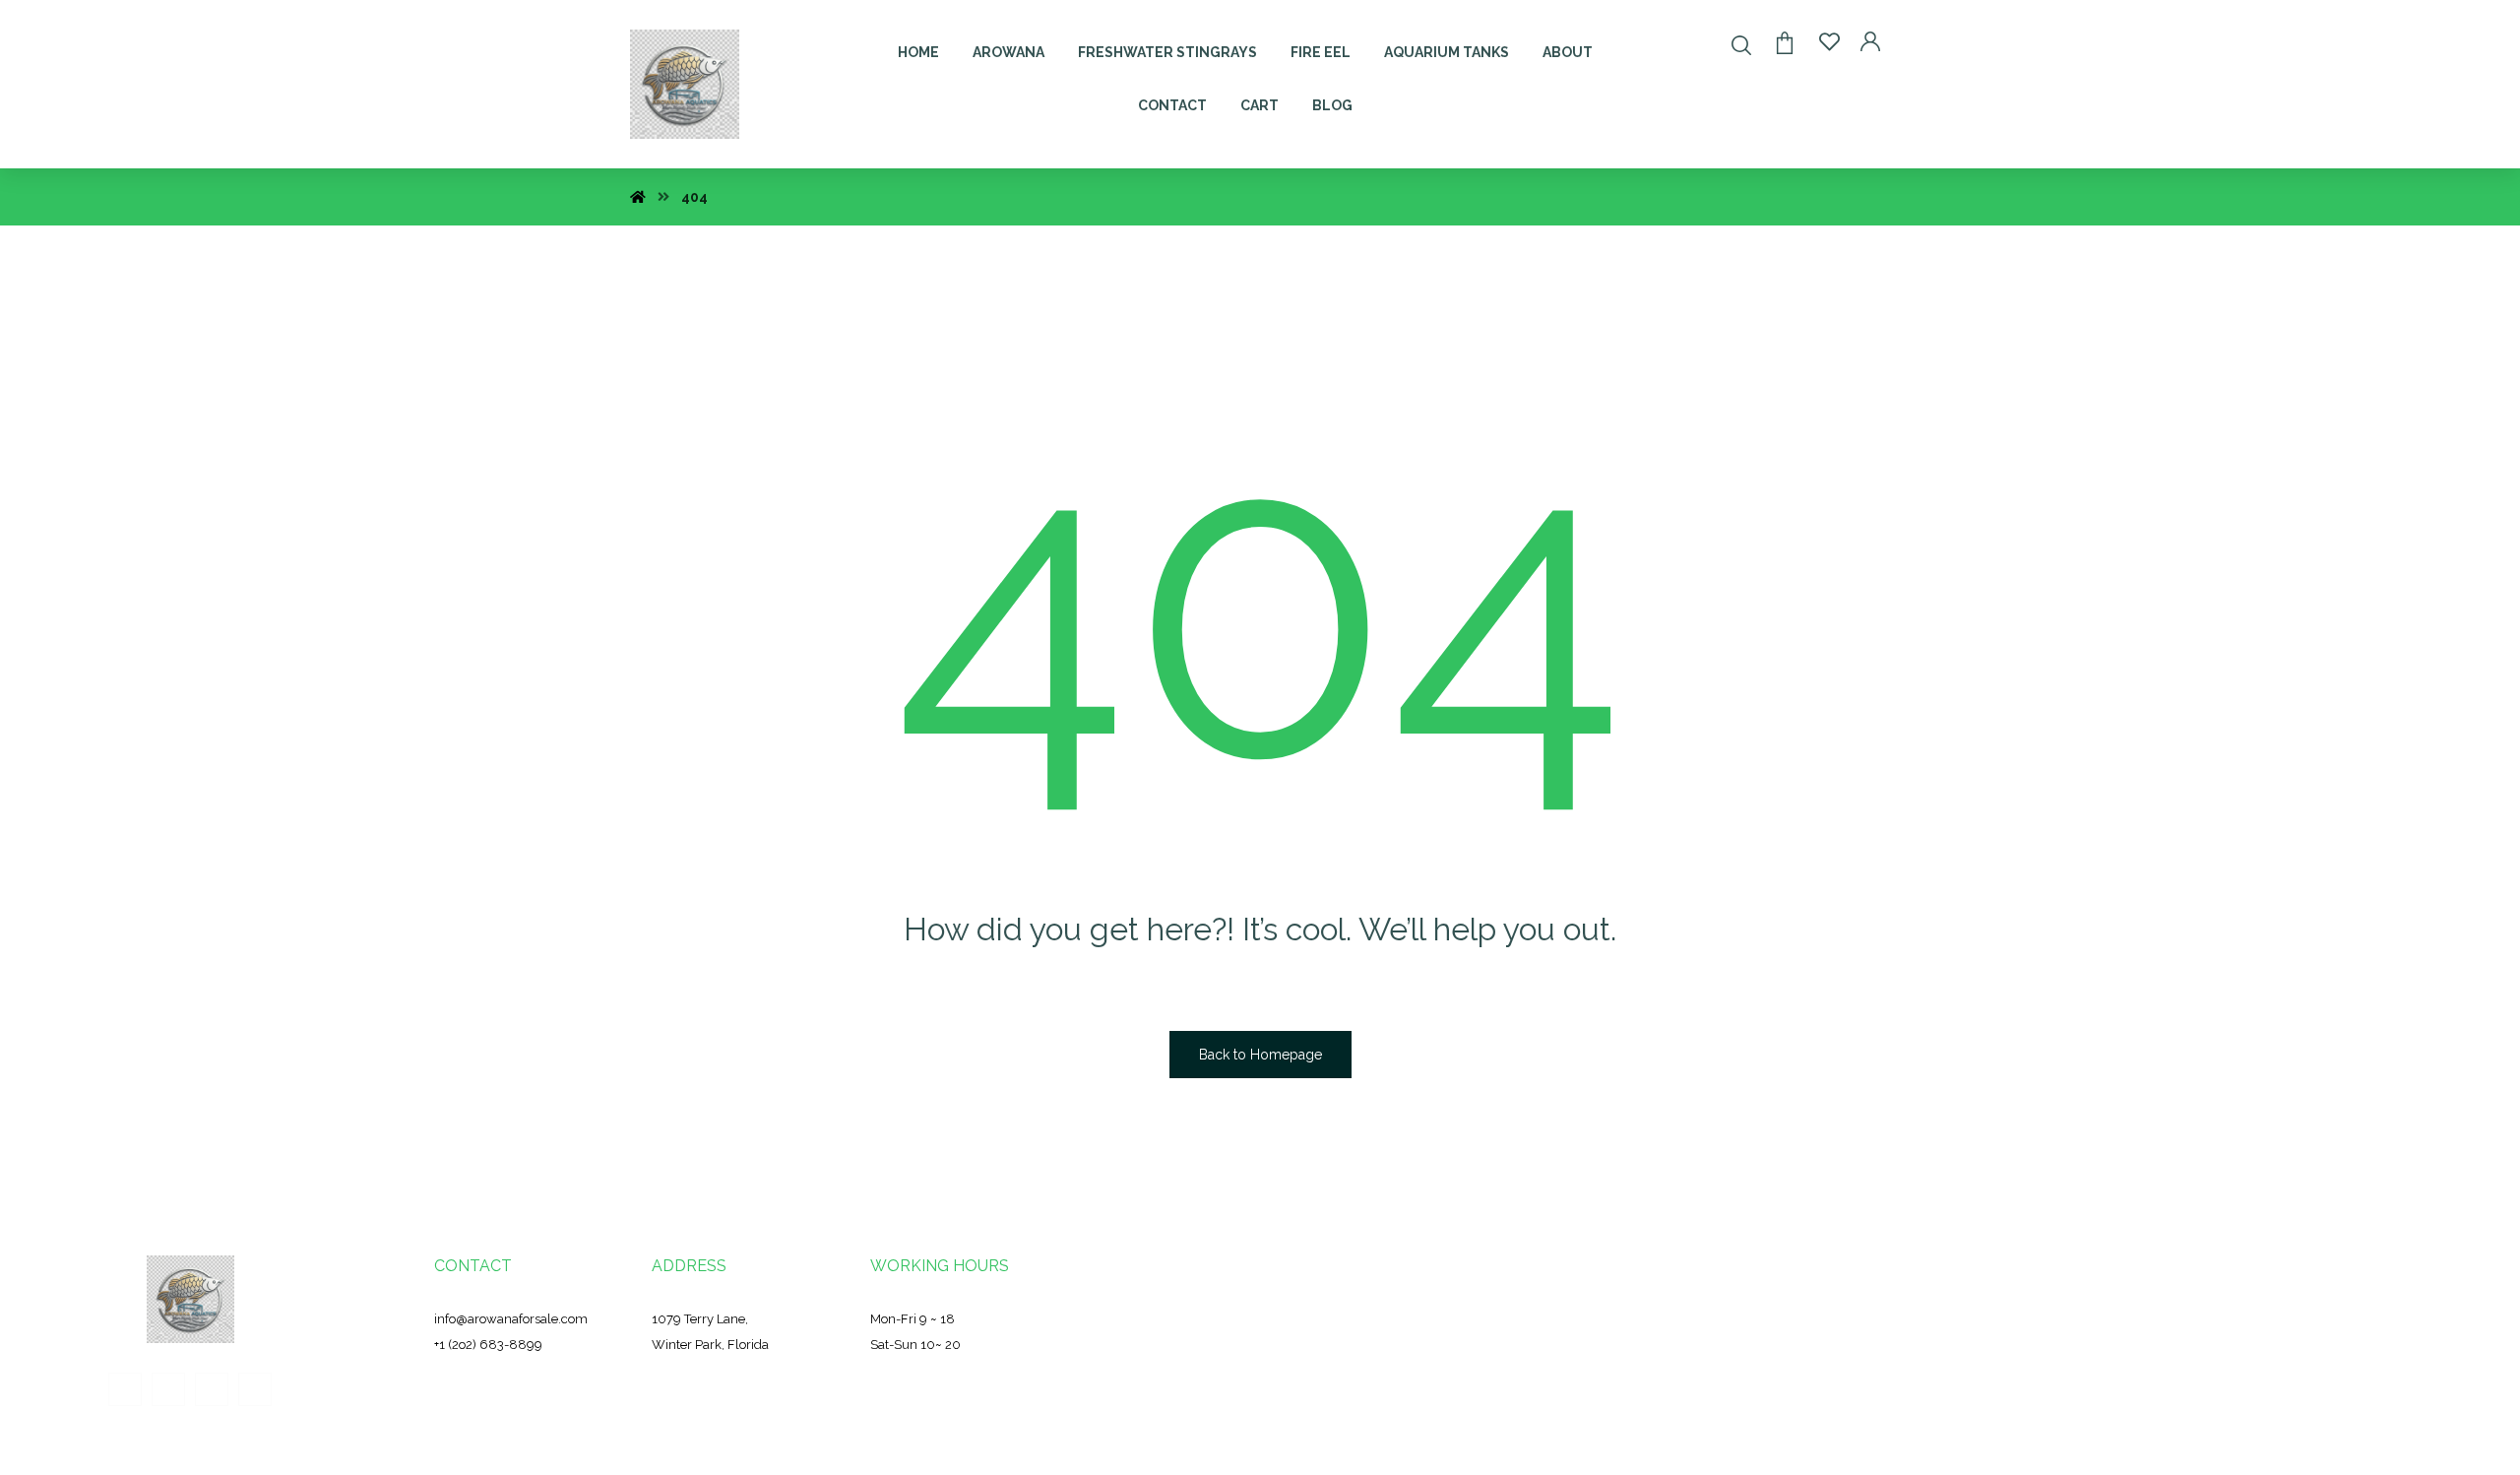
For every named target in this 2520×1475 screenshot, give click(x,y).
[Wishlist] (1829, 41)
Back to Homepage (1260, 1055)
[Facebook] (125, 1389)
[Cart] (1785, 41)
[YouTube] (255, 1389)
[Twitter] (168, 1389)
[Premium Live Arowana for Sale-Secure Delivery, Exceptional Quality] (685, 84)
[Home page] (638, 197)
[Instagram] (212, 1389)
